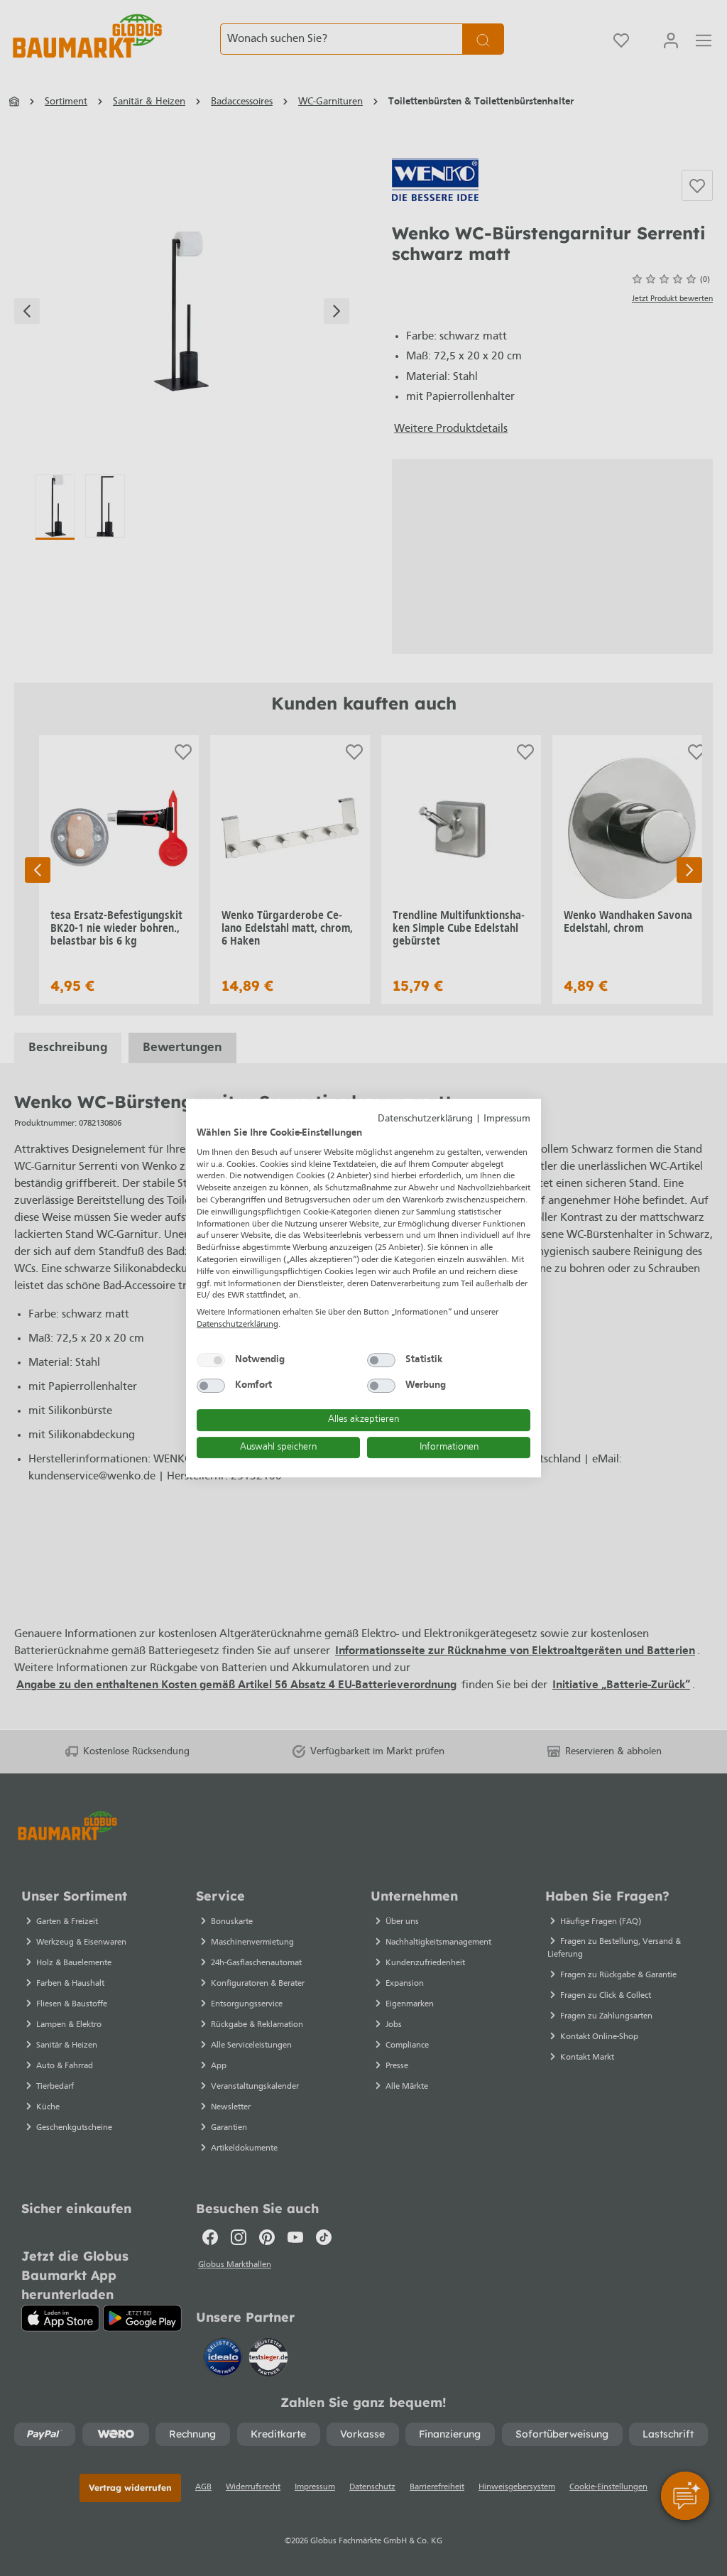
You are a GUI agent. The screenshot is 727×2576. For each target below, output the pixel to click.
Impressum (507, 1119)
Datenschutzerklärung (425, 1119)
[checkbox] (211, 1360)
